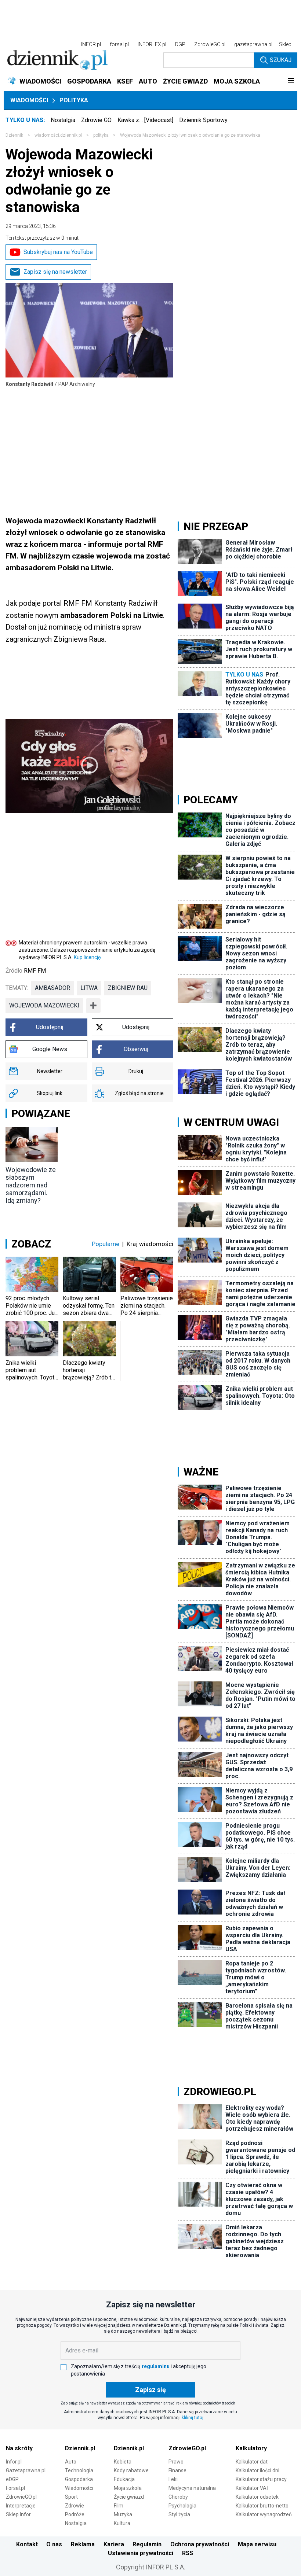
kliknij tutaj (193, 2418)
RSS (188, 2553)
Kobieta (123, 2462)
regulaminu (156, 2366)
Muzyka (123, 2514)
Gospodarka (79, 2479)
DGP (180, 44)
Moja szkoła (128, 2488)
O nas (54, 2544)
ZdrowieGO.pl (210, 44)
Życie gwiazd (129, 2497)
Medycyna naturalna (192, 2488)
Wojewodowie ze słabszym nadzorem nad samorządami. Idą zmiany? (31, 1185)
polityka (101, 135)
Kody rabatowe (131, 2470)
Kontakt (27, 2544)
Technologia (79, 2470)
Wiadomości (29, 100)
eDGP (12, 2479)
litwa (89, 988)
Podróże (75, 2514)
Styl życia (179, 2514)
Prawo (176, 2462)
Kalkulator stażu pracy (261, 2479)
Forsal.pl (15, 2488)
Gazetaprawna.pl (26, 2470)
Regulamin (147, 2544)
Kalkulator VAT (253, 2488)
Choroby (178, 2497)
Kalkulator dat (252, 2462)
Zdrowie (75, 2506)
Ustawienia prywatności (141, 2553)
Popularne (106, 1244)
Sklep (285, 44)
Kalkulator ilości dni (258, 2470)
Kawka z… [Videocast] (145, 120)
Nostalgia (63, 120)
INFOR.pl (91, 44)
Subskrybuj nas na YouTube (58, 252)
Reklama (83, 2544)
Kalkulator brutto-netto (262, 2506)
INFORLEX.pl (152, 44)
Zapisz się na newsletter (55, 272)
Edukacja (124, 2479)
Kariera (114, 2544)
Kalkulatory (251, 2448)
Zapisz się (150, 2390)
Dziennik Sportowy (203, 120)
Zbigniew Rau (128, 988)
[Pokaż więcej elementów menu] (291, 81)
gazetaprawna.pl (253, 44)
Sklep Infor (18, 2514)
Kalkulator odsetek (257, 2497)
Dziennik (14, 135)
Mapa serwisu (257, 2544)
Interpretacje (21, 2506)
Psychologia (182, 2506)
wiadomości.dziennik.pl (58, 135)
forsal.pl (119, 44)
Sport (71, 2497)
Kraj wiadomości (150, 1244)
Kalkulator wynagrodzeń (264, 2514)
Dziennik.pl (80, 2448)
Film (119, 2506)
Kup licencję (87, 957)
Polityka (74, 100)
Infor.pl (14, 2462)
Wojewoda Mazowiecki (44, 1005)
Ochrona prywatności (200, 2544)
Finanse (177, 2470)
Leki (173, 2479)
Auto (71, 2462)
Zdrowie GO (96, 120)
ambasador (52, 988)
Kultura (122, 2523)
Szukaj (281, 60)
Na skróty (19, 2448)
